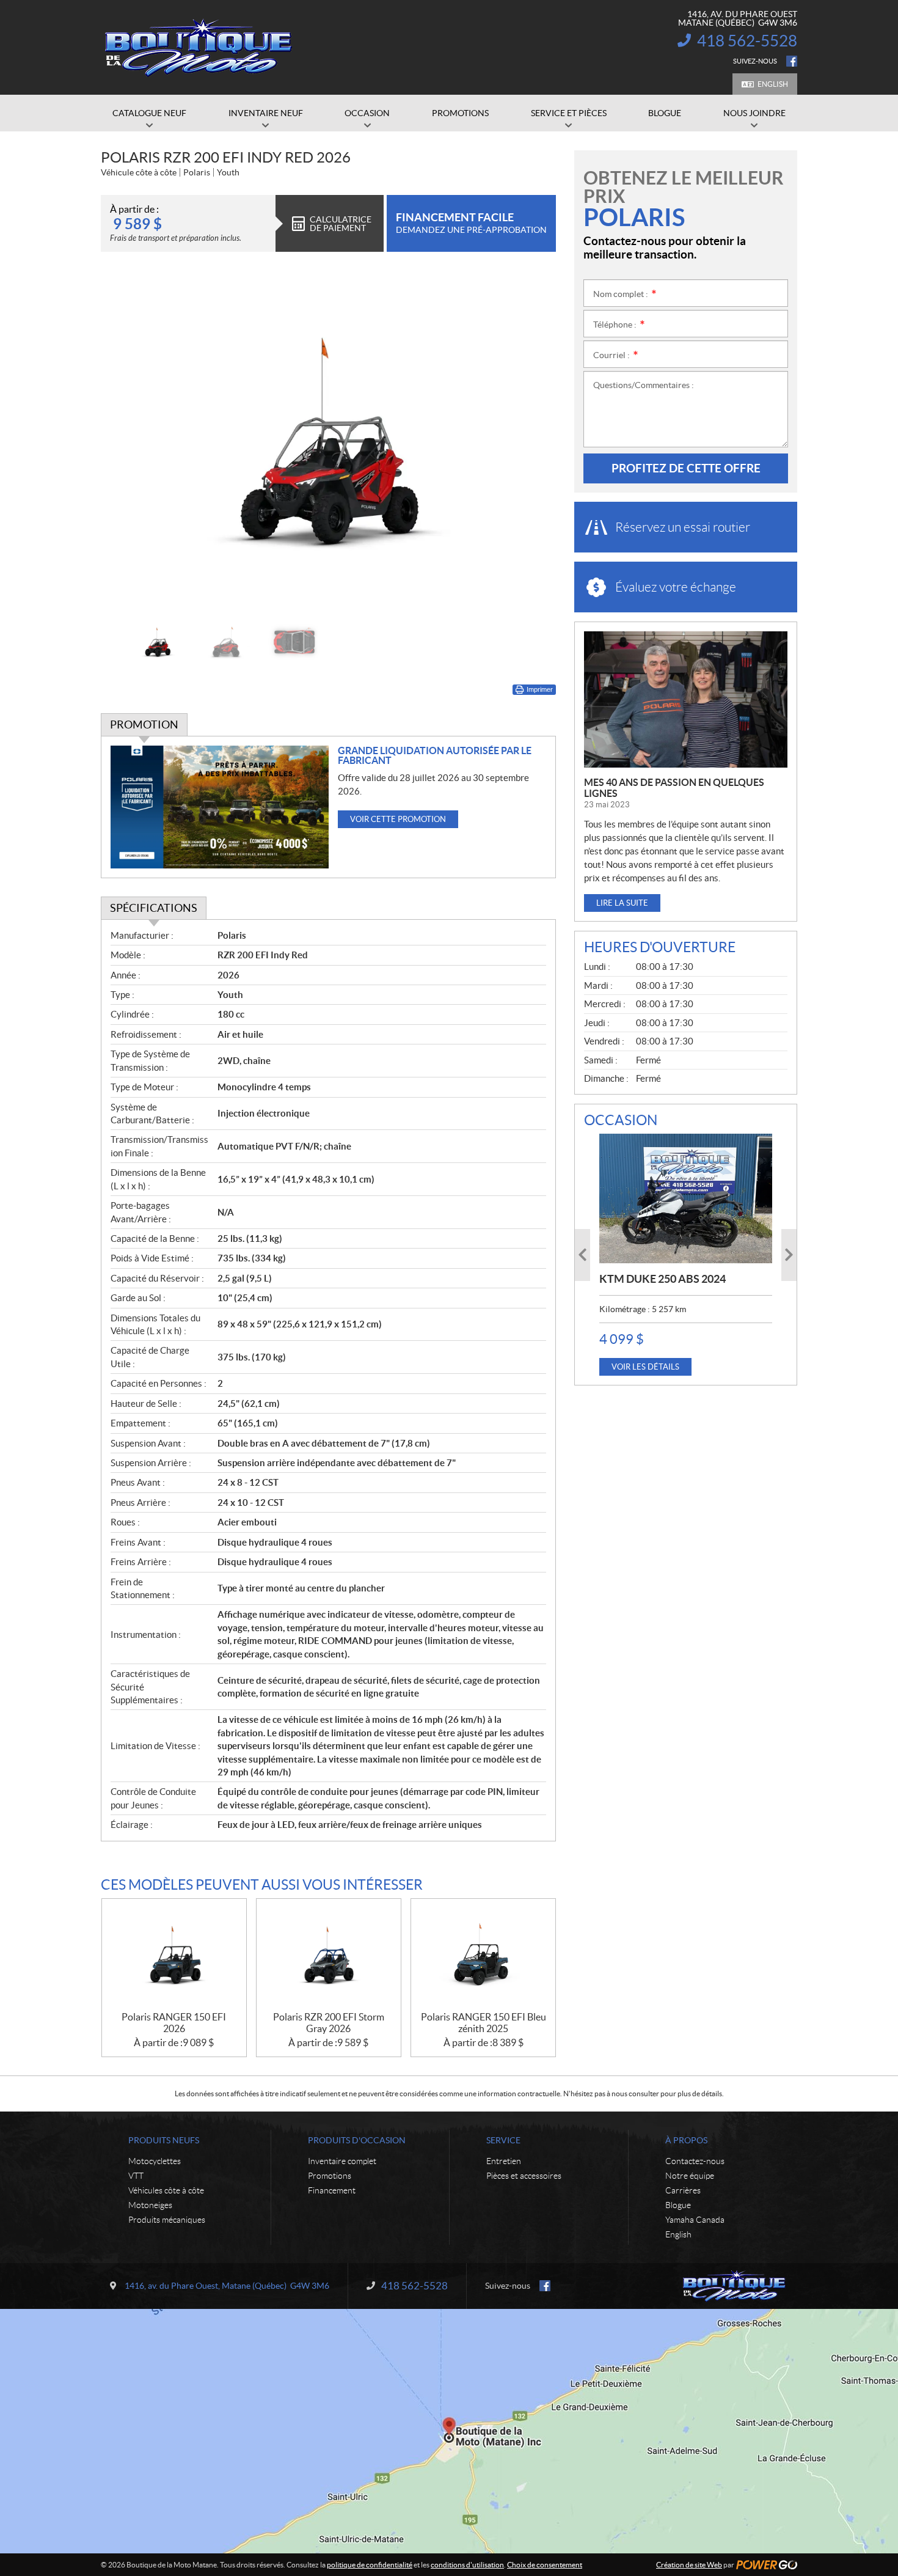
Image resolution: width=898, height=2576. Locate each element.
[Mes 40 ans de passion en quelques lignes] (686, 699)
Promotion (144, 725)
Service (503, 2140)
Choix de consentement (545, 2565)
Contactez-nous (695, 2161)
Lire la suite (622, 903)
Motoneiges (150, 2205)
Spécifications (154, 908)
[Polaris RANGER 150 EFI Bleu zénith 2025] (483, 1955)
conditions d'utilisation (467, 2565)
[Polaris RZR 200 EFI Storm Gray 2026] (329, 1955)
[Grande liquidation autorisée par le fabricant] (220, 807)
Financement (332, 2190)
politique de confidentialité (370, 2565)
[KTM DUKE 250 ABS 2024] (686, 1198)
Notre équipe (690, 2176)
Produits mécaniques (167, 2220)
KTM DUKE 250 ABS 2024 (663, 1279)
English (773, 84)
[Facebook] (792, 61)
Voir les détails (645, 1367)
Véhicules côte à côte (166, 2190)
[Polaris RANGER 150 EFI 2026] (174, 1955)
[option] (328, 441)
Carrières (683, 2190)
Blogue (678, 2205)
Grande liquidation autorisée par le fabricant (435, 755)
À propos (686, 2140)
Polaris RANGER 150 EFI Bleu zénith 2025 (484, 2023)
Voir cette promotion (398, 819)
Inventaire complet (342, 2161)
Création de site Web (689, 2565)
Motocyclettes (155, 2161)
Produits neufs (164, 2140)
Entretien (504, 2161)
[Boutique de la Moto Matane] (199, 48)
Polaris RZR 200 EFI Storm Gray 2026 (329, 2023)
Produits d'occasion (357, 2140)
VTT (136, 2176)
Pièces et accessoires (524, 2176)
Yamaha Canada (695, 2220)
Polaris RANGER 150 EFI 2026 (174, 2023)
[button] (125, 441)
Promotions (330, 2176)
